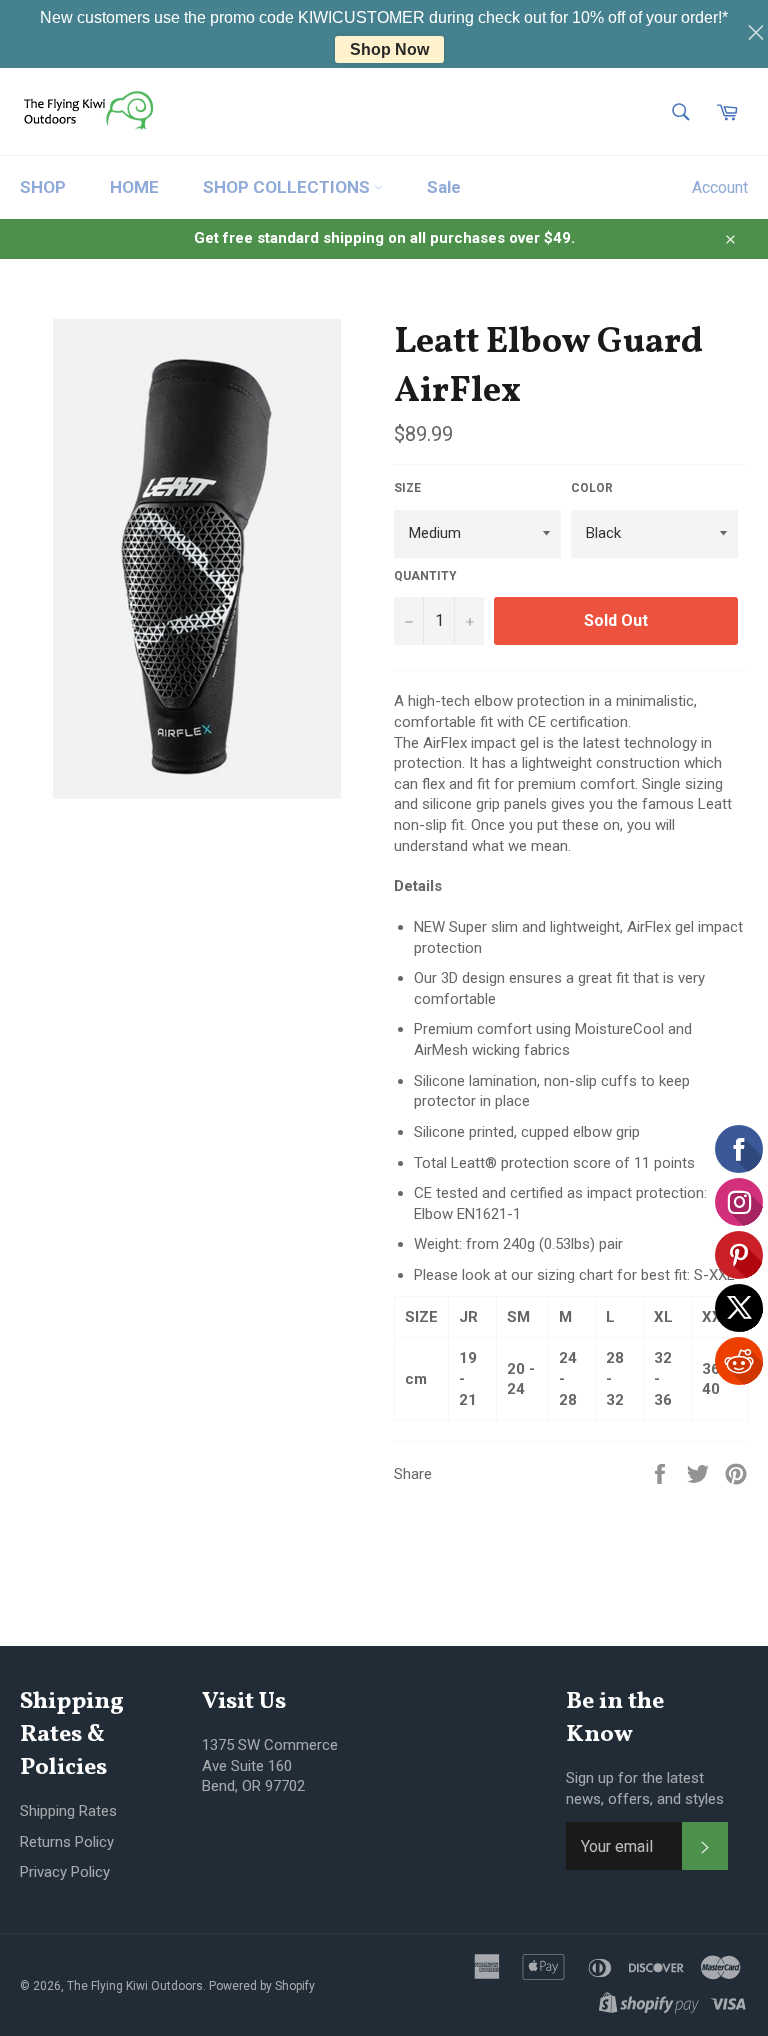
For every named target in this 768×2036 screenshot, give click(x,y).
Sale (444, 187)
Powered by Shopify (262, 1986)
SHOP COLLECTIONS (288, 187)
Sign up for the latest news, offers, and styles (645, 1788)
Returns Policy (67, 1842)
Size (407, 488)
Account (720, 187)
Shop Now (389, 49)
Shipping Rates (68, 1811)
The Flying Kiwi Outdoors (135, 1986)
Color (592, 488)
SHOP (43, 187)
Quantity (425, 576)
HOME (134, 187)
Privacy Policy (65, 1872)
